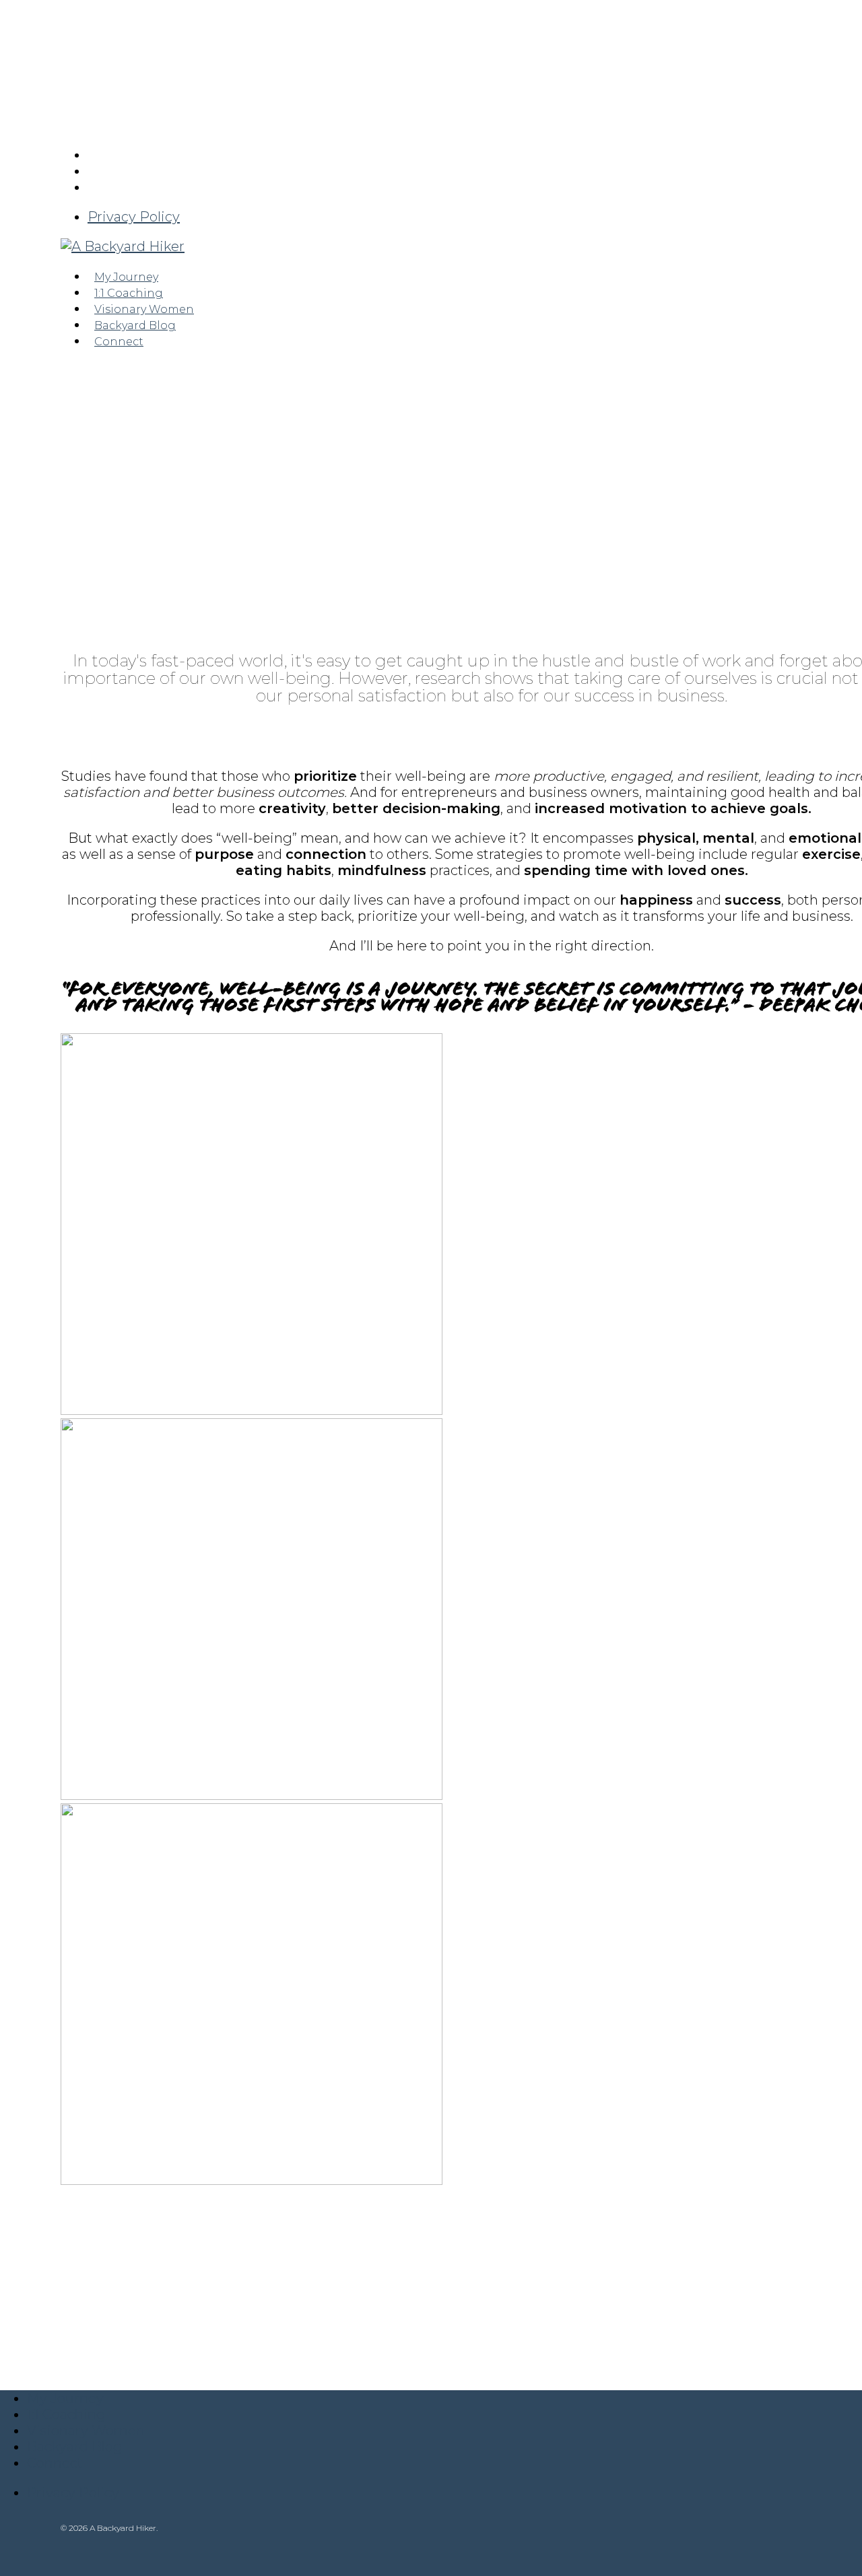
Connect (55, 2463)
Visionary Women (86, 2431)
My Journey (65, 2398)
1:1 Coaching (66, 2414)
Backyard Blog (75, 2447)
